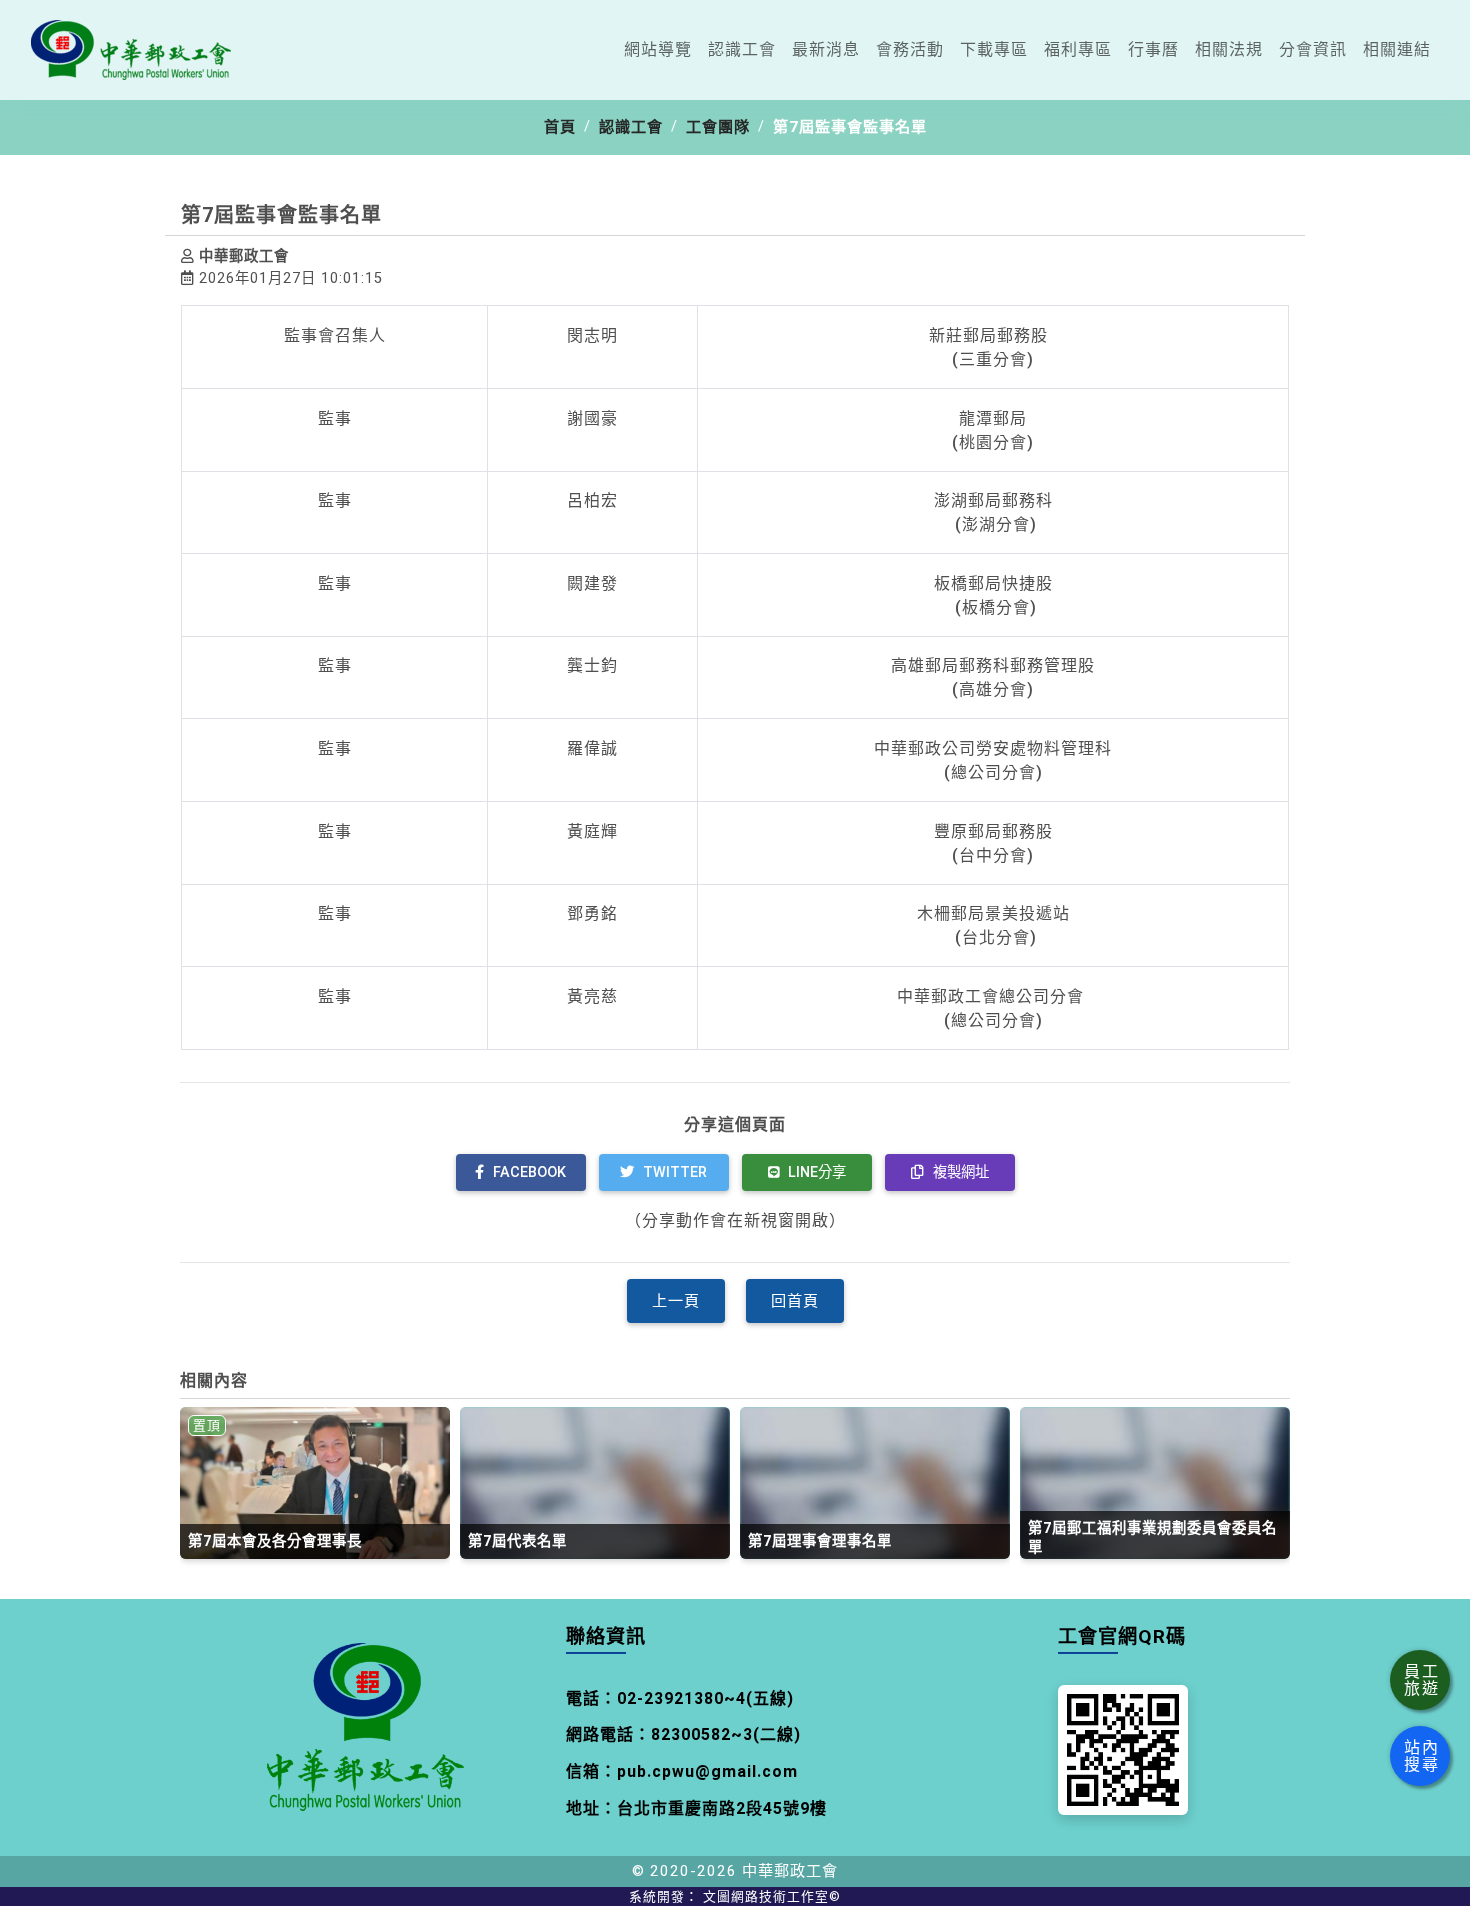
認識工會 (742, 49)
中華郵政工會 (790, 1871)
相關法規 (1229, 49)
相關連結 (1397, 49)
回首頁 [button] (795, 1301)
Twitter (673, 1172)
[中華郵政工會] (131, 50)
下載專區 (994, 49)
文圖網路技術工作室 (772, 1896)
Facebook (527, 1172)
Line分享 (815, 1172)
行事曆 (1153, 49)
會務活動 (910, 49)
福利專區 (1078, 49)
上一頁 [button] (676, 1301)
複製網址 (959, 1172)
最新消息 (826, 49)
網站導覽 (658, 49)
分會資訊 (1313, 49)
